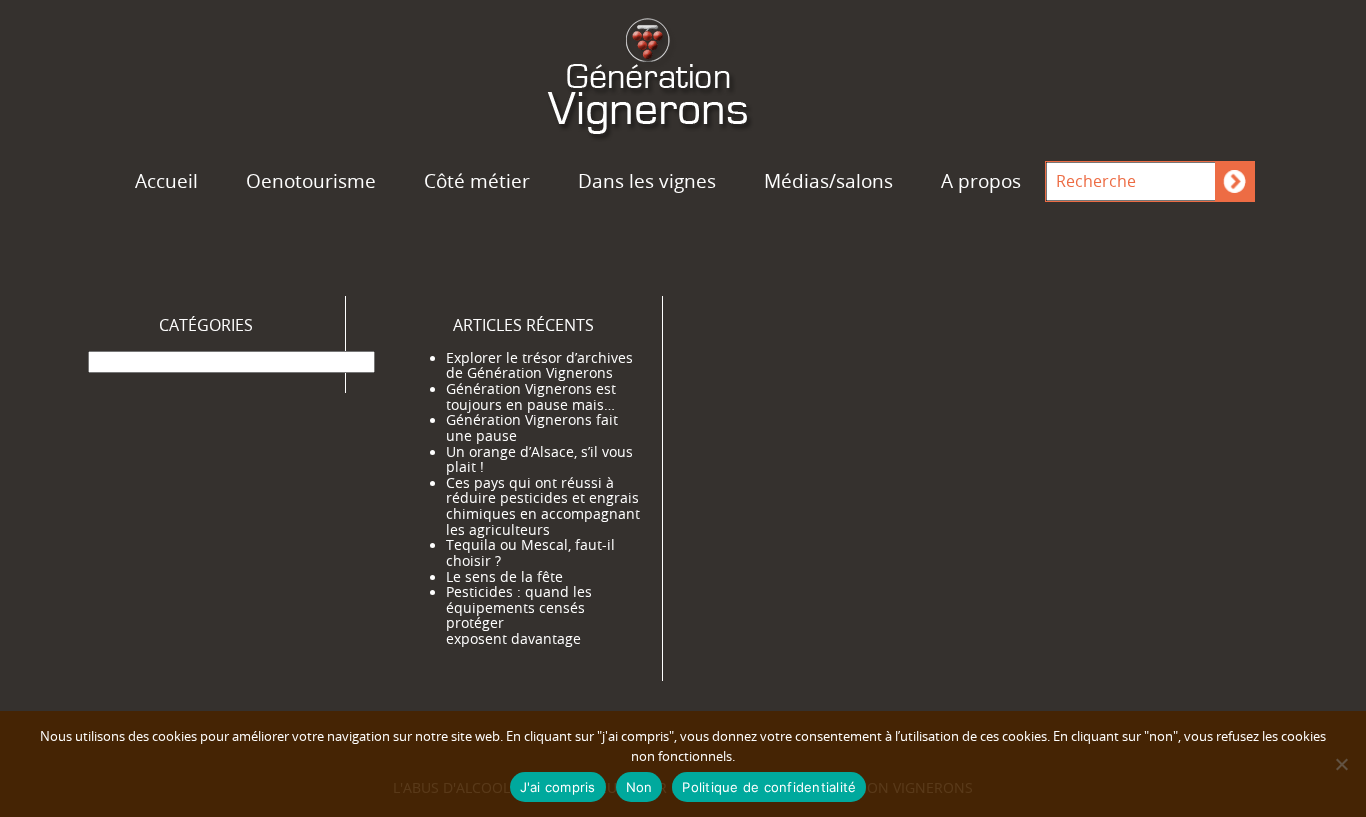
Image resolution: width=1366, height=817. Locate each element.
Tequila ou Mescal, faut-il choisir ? (530, 553)
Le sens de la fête (504, 577)
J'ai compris (558, 787)
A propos (981, 181)
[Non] (1341, 764)
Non (639, 787)
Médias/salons (828, 181)
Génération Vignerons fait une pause (532, 428)
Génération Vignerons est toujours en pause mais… (531, 397)
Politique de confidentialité (769, 787)
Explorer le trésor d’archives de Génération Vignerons (539, 366)
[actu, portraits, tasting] (683, 73)
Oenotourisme (311, 181)
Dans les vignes (647, 181)
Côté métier (477, 181)
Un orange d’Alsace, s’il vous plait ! (539, 460)
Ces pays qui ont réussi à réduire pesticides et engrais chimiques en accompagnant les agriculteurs (543, 506)
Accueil (166, 181)
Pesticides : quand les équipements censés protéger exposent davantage (519, 615)
